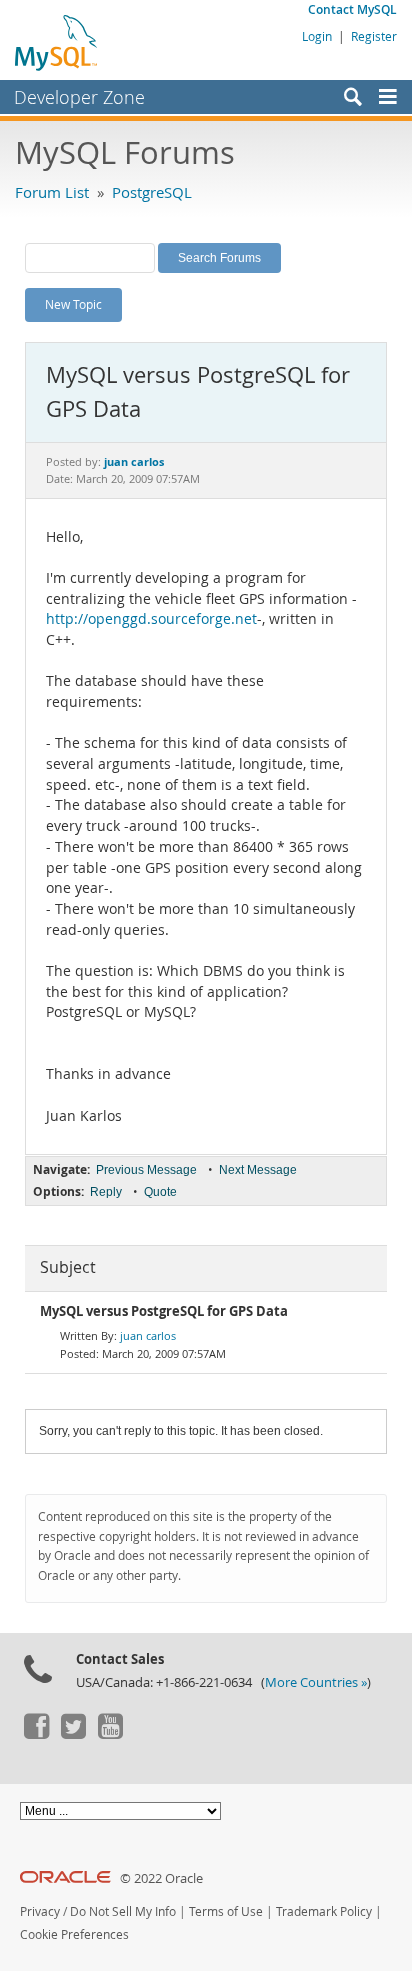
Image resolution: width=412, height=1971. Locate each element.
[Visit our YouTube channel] (110, 1734)
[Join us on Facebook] (36, 1734)
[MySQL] (57, 42)
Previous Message (146, 1170)
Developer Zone (79, 97)
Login (317, 36)
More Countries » (316, 1682)
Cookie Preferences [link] (74, 1934)
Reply (106, 1192)
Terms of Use (226, 1911)
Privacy (40, 1911)
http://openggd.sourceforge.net (151, 619)
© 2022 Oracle (161, 1878)
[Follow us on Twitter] (73, 1734)
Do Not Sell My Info (123, 1911)
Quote (160, 1192)
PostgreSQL (152, 192)
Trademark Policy (324, 1911)
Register (374, 36)
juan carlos (148, 1335)
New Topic (73, 304)
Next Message (258, 1170)
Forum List (52, 192)
